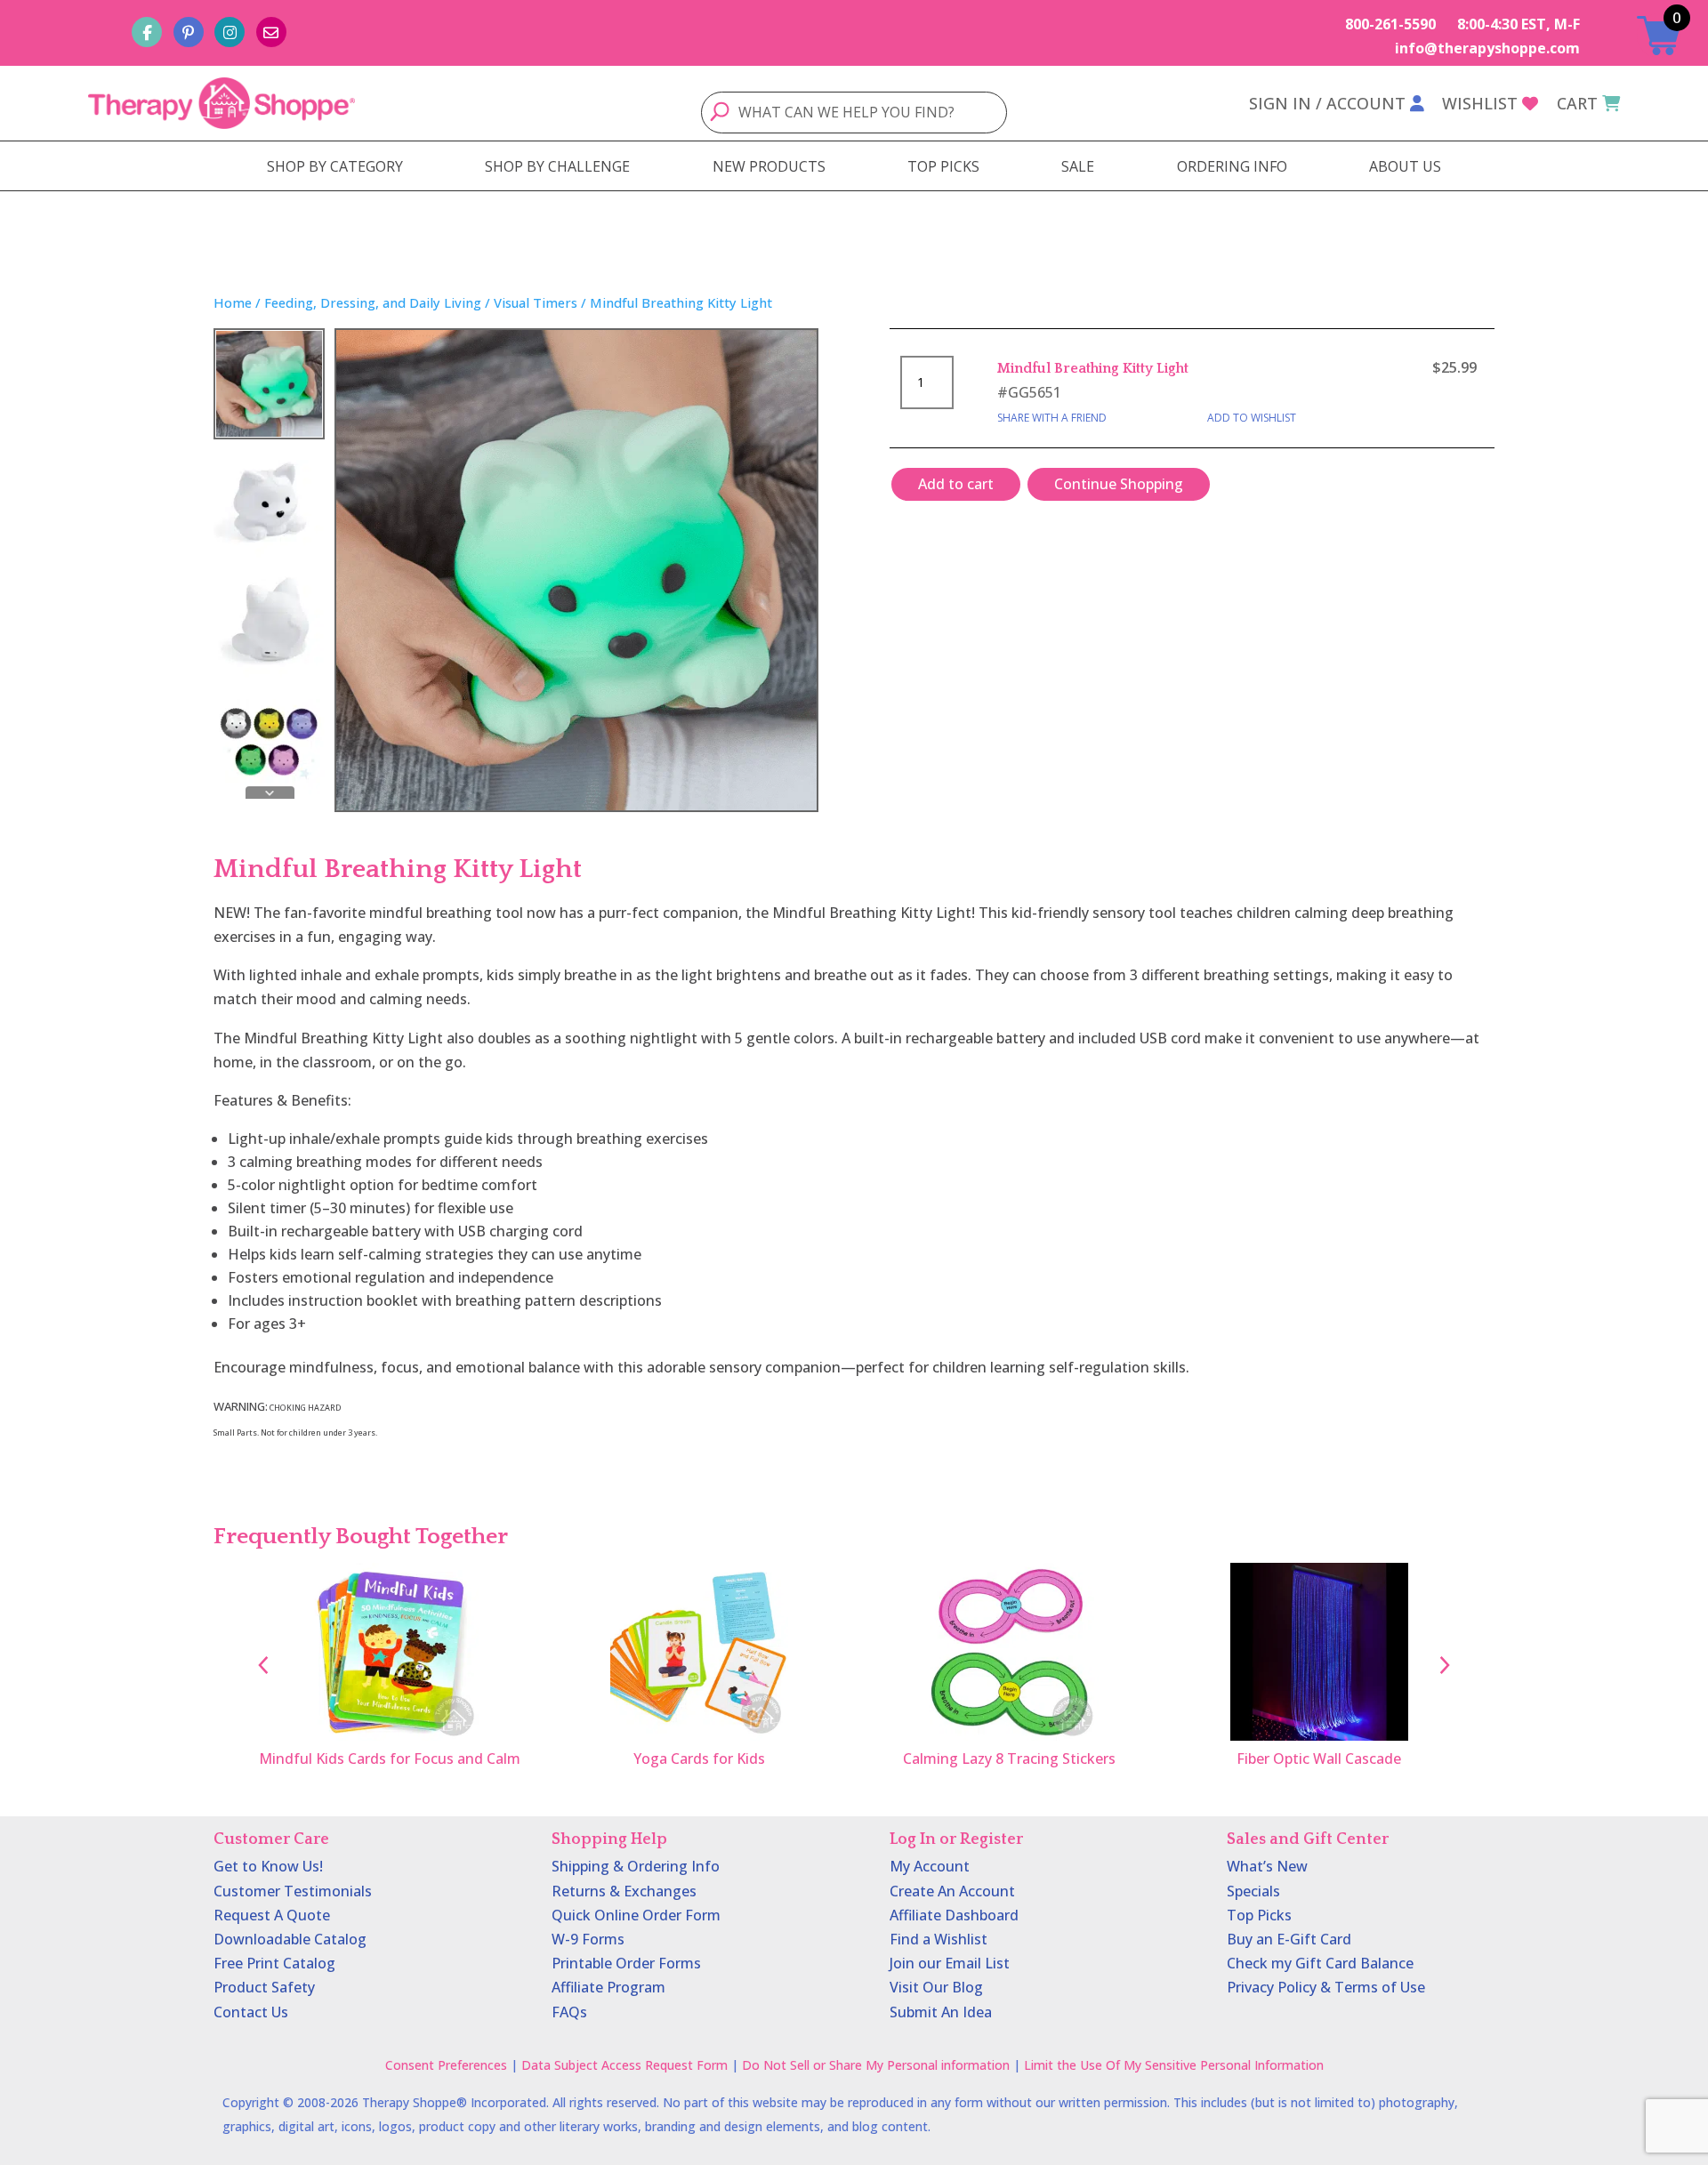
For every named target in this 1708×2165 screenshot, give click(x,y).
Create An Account (952, 1891)
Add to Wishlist (1252, 418)
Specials (1253, 1891)
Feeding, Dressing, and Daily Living (373, 302)
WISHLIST (1480, 103)
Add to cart (956, 484)
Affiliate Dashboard (954, 1915)
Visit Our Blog (936, 1987)
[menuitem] (335, 166)
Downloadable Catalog (290, 1939)
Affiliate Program (608, 1987)
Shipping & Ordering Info (636, 1866)
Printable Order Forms (626, 1963)
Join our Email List (950, 1963)
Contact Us (251, 2012)
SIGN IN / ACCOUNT (1327, 103)
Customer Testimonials (293, 1891)
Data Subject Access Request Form (624, 2065)
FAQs (569, 2012)
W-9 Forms (588, 1939)
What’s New (1267, 1866)
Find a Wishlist (939, 1939)
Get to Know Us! (268, 1866)
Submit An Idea (941, 2012)
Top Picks (1259, 1915)
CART (1577, 103)
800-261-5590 (1390, 24)
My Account (930, 1866)
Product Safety (264, 1987)
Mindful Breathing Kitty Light (1093, 368)
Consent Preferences (446, 2065)
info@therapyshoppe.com (1487, 48)
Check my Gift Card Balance (1320, 1963)
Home (233, 302)
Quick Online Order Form (636, 1915)
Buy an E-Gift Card (1289, 1939)
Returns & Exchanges (624, 1891)
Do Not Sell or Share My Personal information (876, 2065)
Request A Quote (272, 1915)
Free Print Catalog (274, 1963)
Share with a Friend (1052, 418)
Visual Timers (536, 302)
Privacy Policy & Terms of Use (1326, 1987)
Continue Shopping (1119, 484)
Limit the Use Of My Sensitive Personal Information (1174, 2065)
